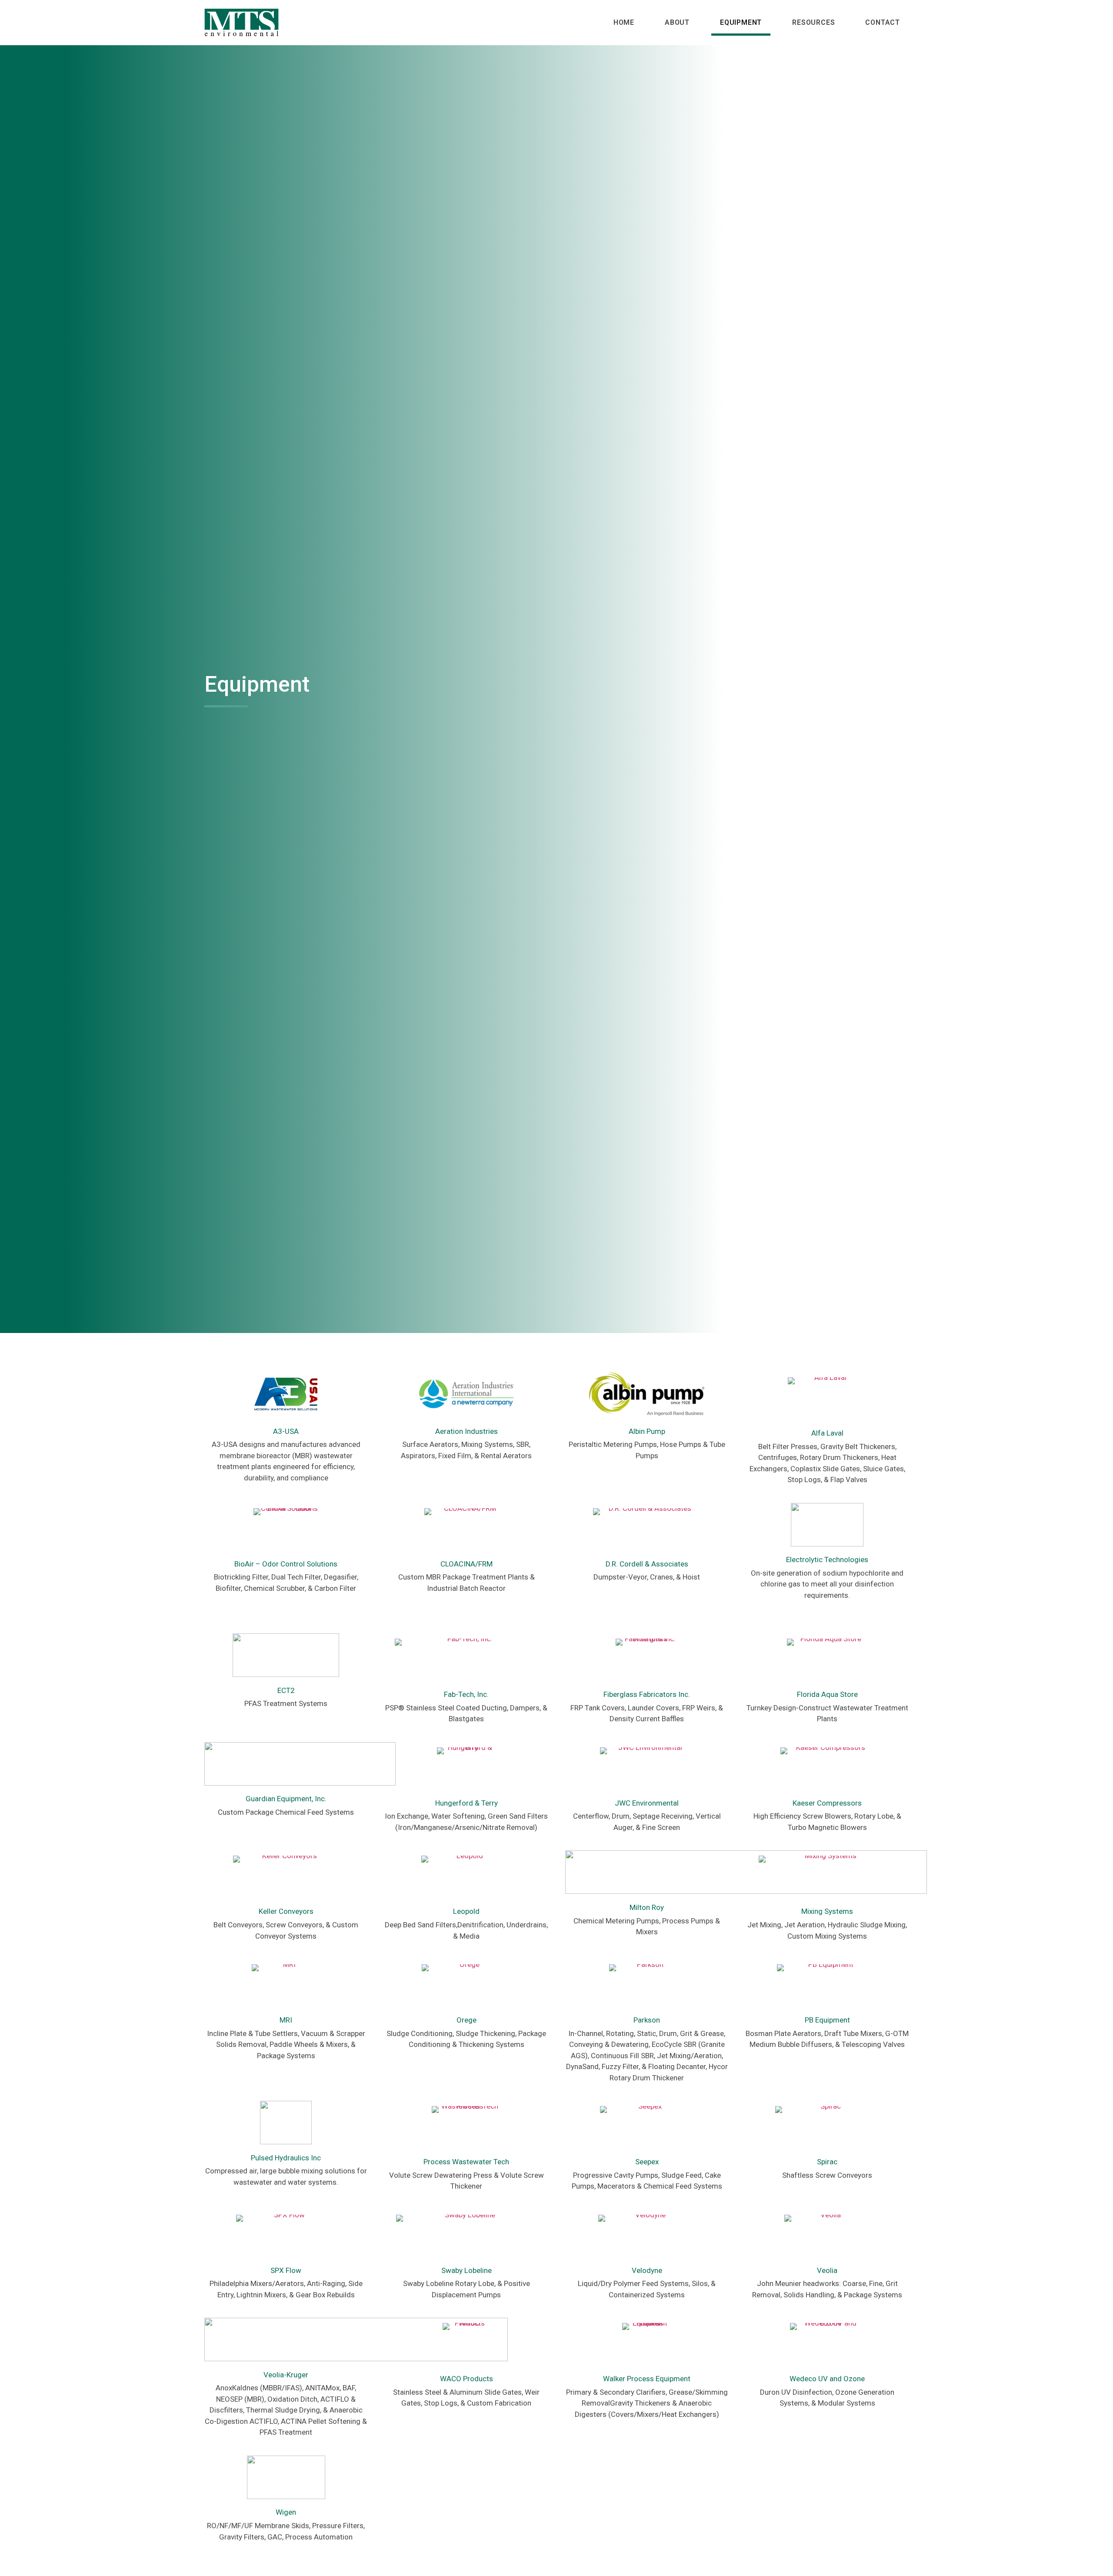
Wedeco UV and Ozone (827, 2379)
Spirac (827, 2162)
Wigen (286, 2512)
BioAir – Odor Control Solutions (286, 1564)
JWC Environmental (647, 1803)
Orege (467, 2020)
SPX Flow (286, 2270)
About (677, 22)
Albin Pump (647, 1431)
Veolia (827, 2270)
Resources (813, 22)
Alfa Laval (827, 1433)
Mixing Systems (827, 1911)
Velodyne (647, 2270)
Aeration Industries (467, 1431)
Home (624, 22)
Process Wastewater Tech (466, 2162)
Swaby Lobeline (467, 2270)
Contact (883, 22)
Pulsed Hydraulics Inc (286, 2158)
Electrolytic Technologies (827, 1560)
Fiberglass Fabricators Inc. (647, 1694)
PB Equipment (827, 2020)
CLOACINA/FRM (467, 1564)
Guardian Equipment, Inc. (286, 1799)
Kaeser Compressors (827, 1803)
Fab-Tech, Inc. (466, 1694)
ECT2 (286, 1690)
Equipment (741, 22)
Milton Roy (647, 1907)
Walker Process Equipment (647, 2379)
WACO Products (467, 2379)
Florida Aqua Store (827, 1694)
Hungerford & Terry (467, 1803)
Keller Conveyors (286, 1911)
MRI (286, 2020)
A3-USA (286, 1431)
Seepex (647, 2162)
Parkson (647, 2020)
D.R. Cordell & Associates (647, 1564)
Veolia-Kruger (286, 2375)
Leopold (466, 1911)
